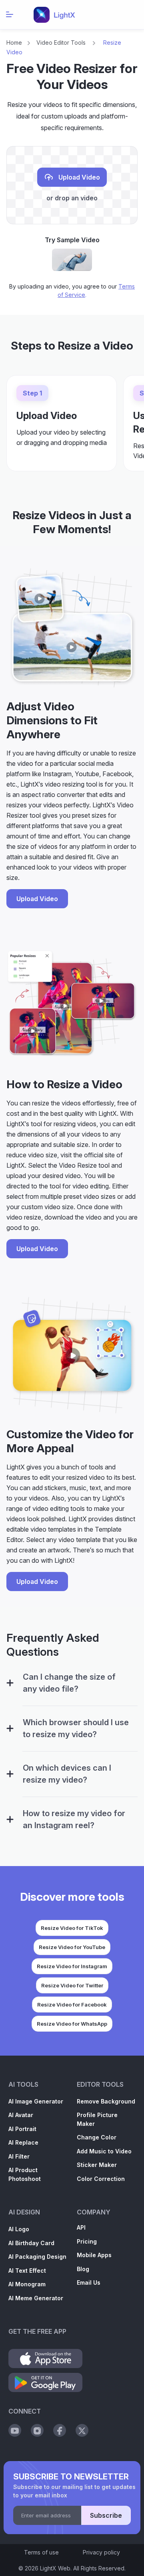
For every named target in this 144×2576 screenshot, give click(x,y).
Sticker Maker (97, 2165)
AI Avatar (21, 2115)
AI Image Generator (36, 2101)
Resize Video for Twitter (72, 1985)
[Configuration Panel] (10, 1683)
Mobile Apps (94, 2255)
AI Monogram (27, 2284)
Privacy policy (101, 2552)
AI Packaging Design (37, 2257)
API (81, 2227)
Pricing (87, 2241)
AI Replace (23, 2142)
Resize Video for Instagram (72, 1966)
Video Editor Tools (61, 43)
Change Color (97, 2137)
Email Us (89, 2282)
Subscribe (106, 2515)
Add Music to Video (104, 2151)
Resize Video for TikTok (72, 1928)
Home (14, 43)
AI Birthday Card (31, 2243)
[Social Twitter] (82, 2430)
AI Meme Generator (36, 2298)
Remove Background (106, 2101)
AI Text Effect (27, 2271)
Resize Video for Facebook (72, 2005)
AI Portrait (22, 2129)
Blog (83, 2269)
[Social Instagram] (37, 2430)
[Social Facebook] (60, 2430)
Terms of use (41, 2552)
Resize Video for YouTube (72, 1947)
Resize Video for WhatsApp (72, 2024)
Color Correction (101, 2179)
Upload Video (78, 178)
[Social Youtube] (15, 2430)
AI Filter (19, 2156)
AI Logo (19, 2229)
